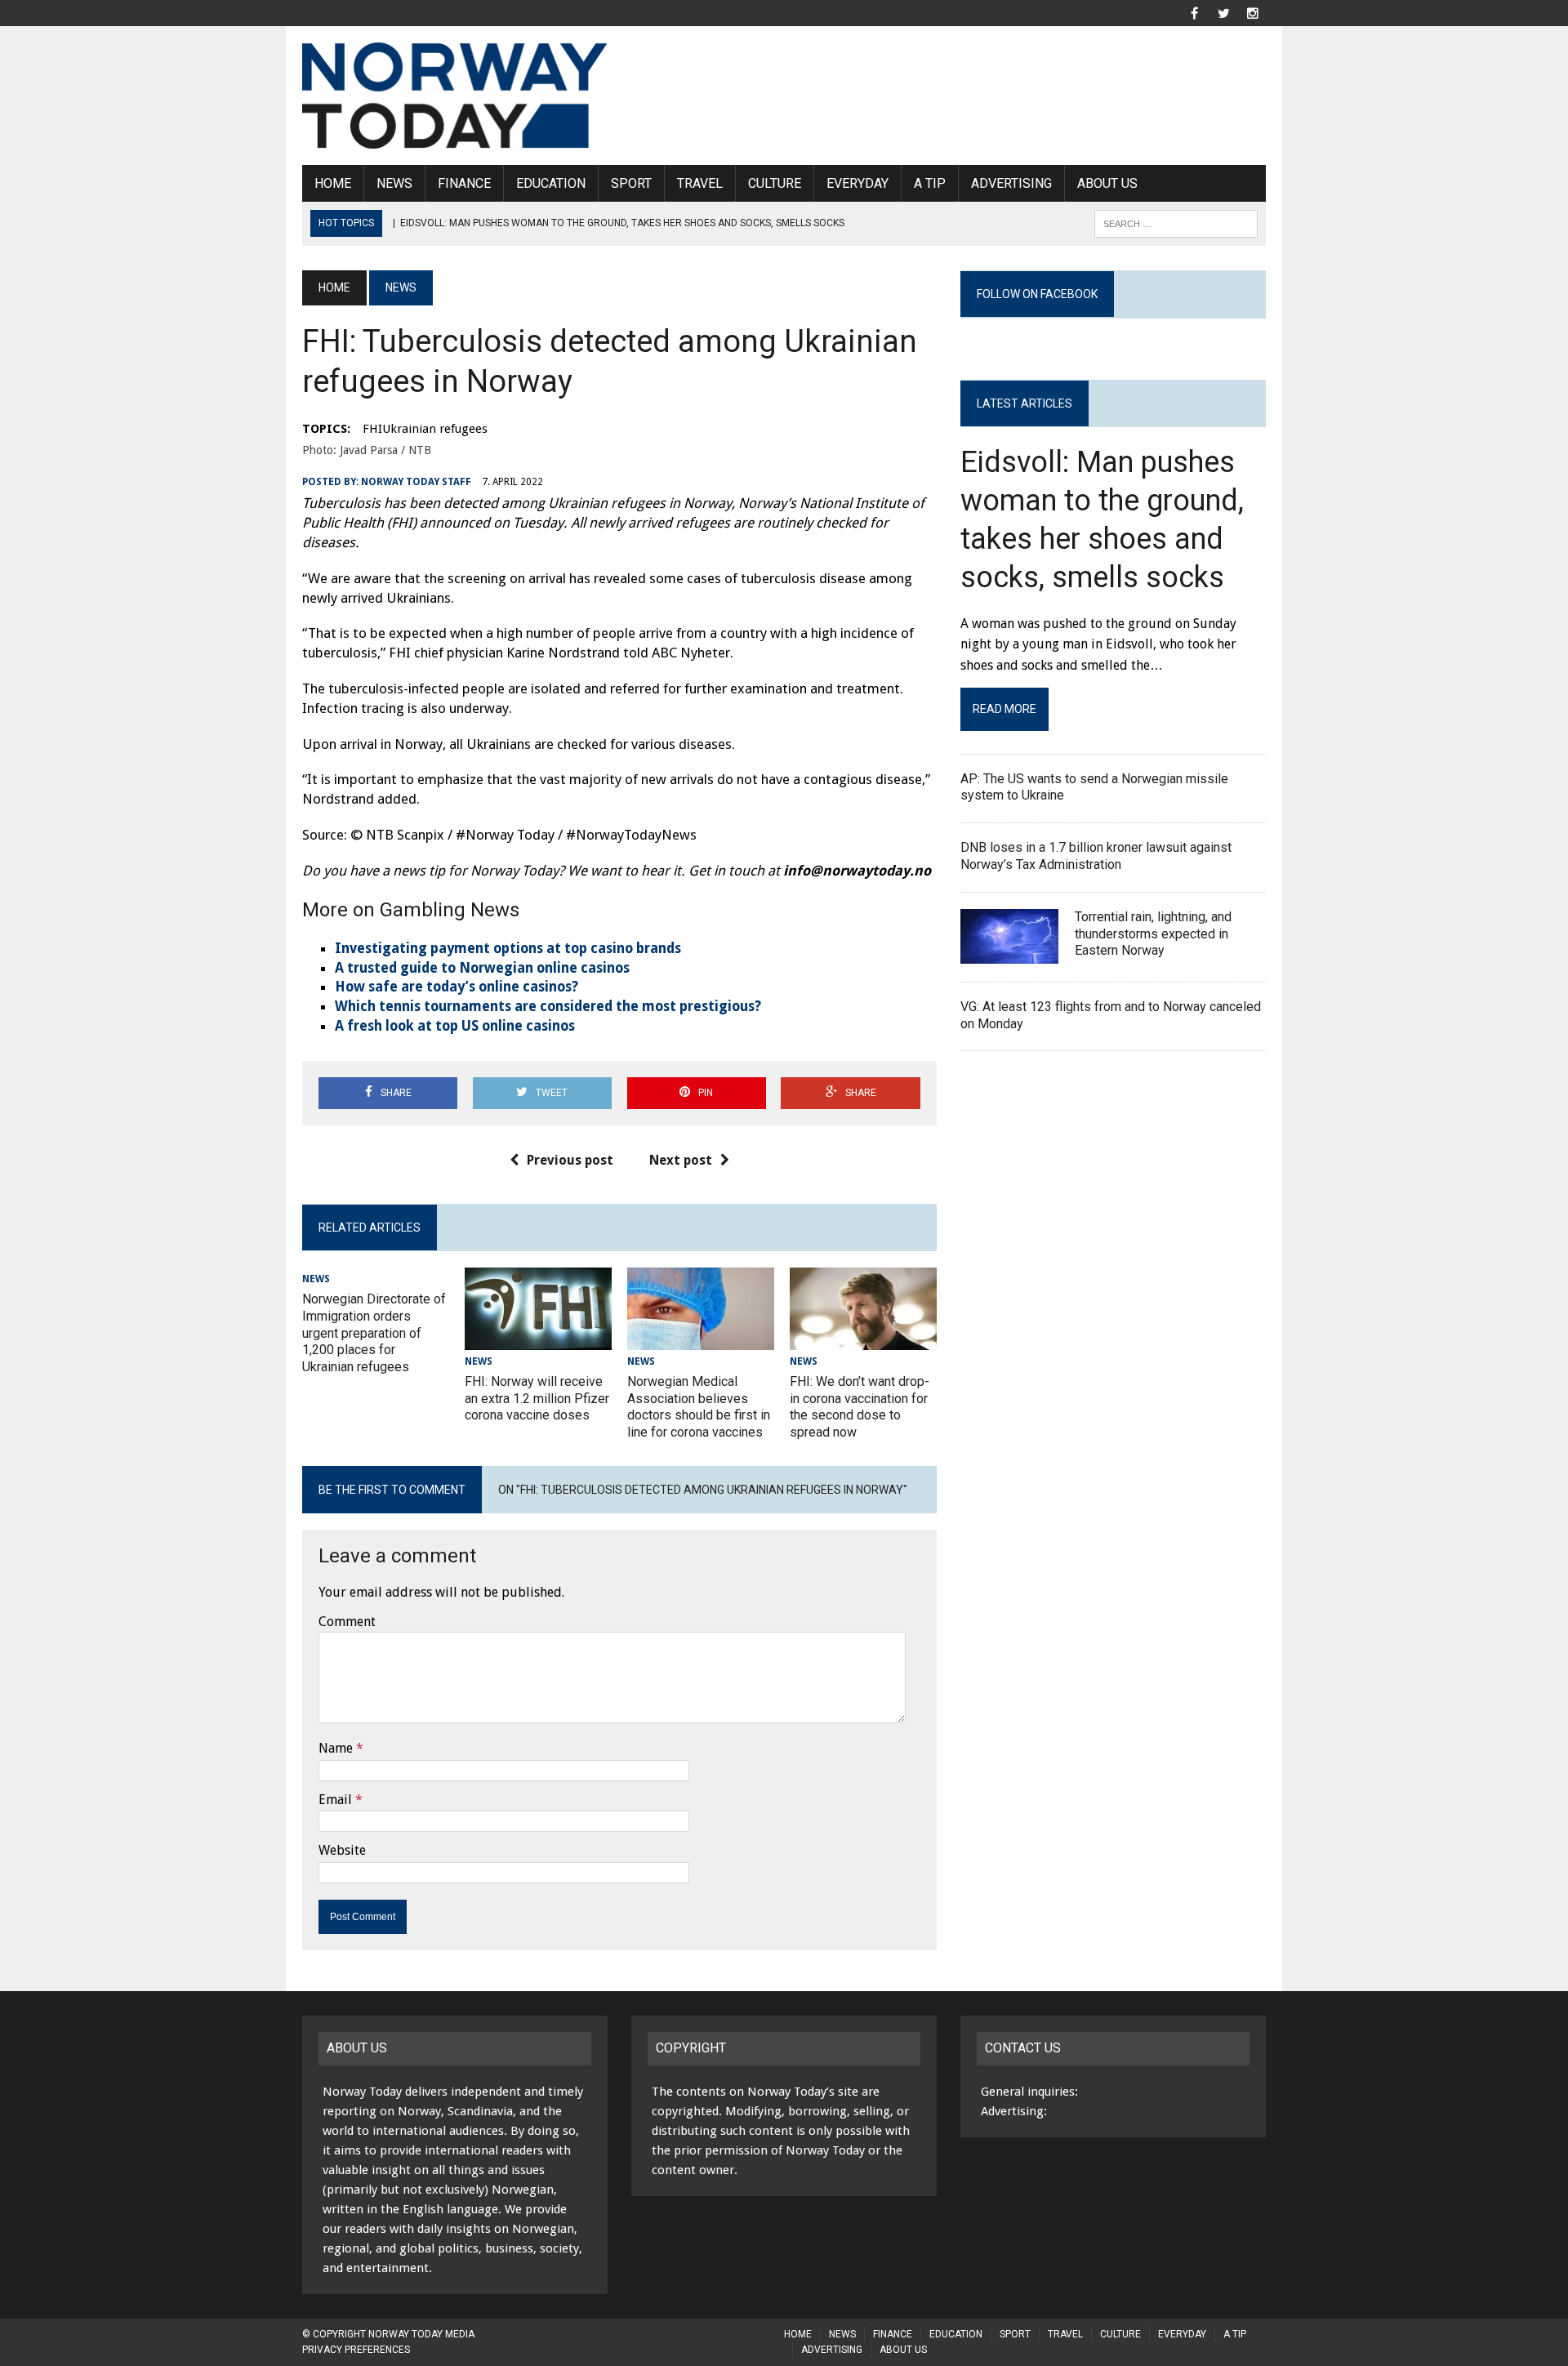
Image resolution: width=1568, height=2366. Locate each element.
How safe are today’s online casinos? (457, 987)
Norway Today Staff (416, 482)
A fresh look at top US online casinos (455, 1026)
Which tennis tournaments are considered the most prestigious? (548, 1006)
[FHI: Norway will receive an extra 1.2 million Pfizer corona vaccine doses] (538, 1339)
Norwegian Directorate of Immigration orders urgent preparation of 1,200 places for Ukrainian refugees (374, 1333)
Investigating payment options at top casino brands (508, 948)
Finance (464, 183)
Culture (775, 183)
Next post (681, 1160)
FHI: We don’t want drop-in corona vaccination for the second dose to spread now (860, 1407)
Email (335, 1800)
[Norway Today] (455, 96)
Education (551, 183)
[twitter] (1223, 12)
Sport (631, 183)
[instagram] (1253, 12)
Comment (347, 1622)
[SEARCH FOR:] (1176, 223)
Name (336, 1748)
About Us (1107, 183)
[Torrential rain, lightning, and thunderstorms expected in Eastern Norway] (1009, 953)
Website (342, 1850)
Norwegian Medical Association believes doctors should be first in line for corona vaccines (699, 1407)
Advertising (1011, 183)
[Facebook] (1194, 12)
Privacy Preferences (356, 2350)
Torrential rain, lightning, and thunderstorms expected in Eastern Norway (1153, 934)
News (394, 183)
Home (333, 183)
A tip (930, 183)
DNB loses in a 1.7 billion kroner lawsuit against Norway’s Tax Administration (1096, 856)
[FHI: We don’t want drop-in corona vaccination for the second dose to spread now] (863, 1339)
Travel (700, 183)
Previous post (570, 1160)
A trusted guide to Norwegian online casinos (482, 968)
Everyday (857, 183)
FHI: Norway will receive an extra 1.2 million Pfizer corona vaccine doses (537, 1399)
